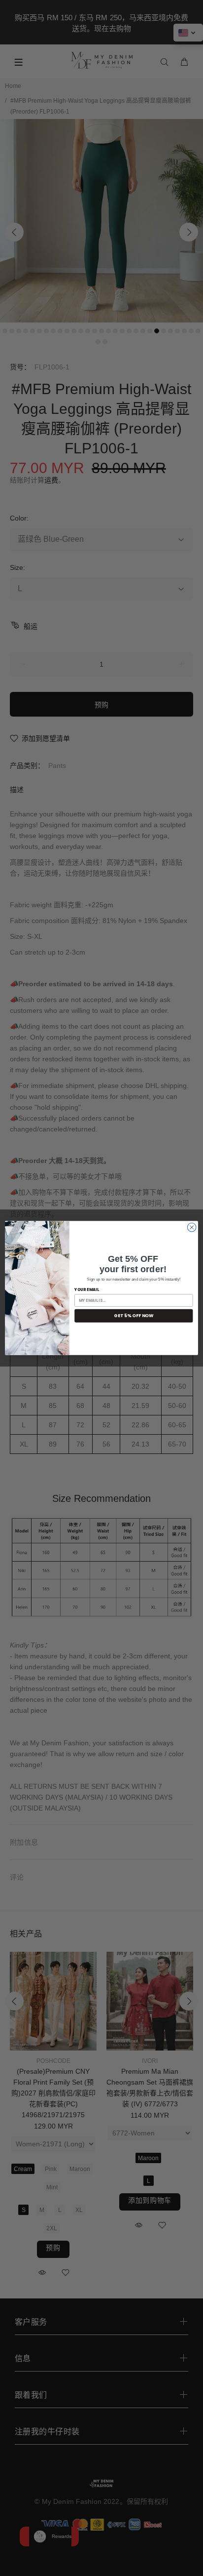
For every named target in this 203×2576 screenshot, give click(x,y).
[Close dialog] (192, 1227)
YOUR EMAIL (87, 1289)
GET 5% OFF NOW (134, 1315)
